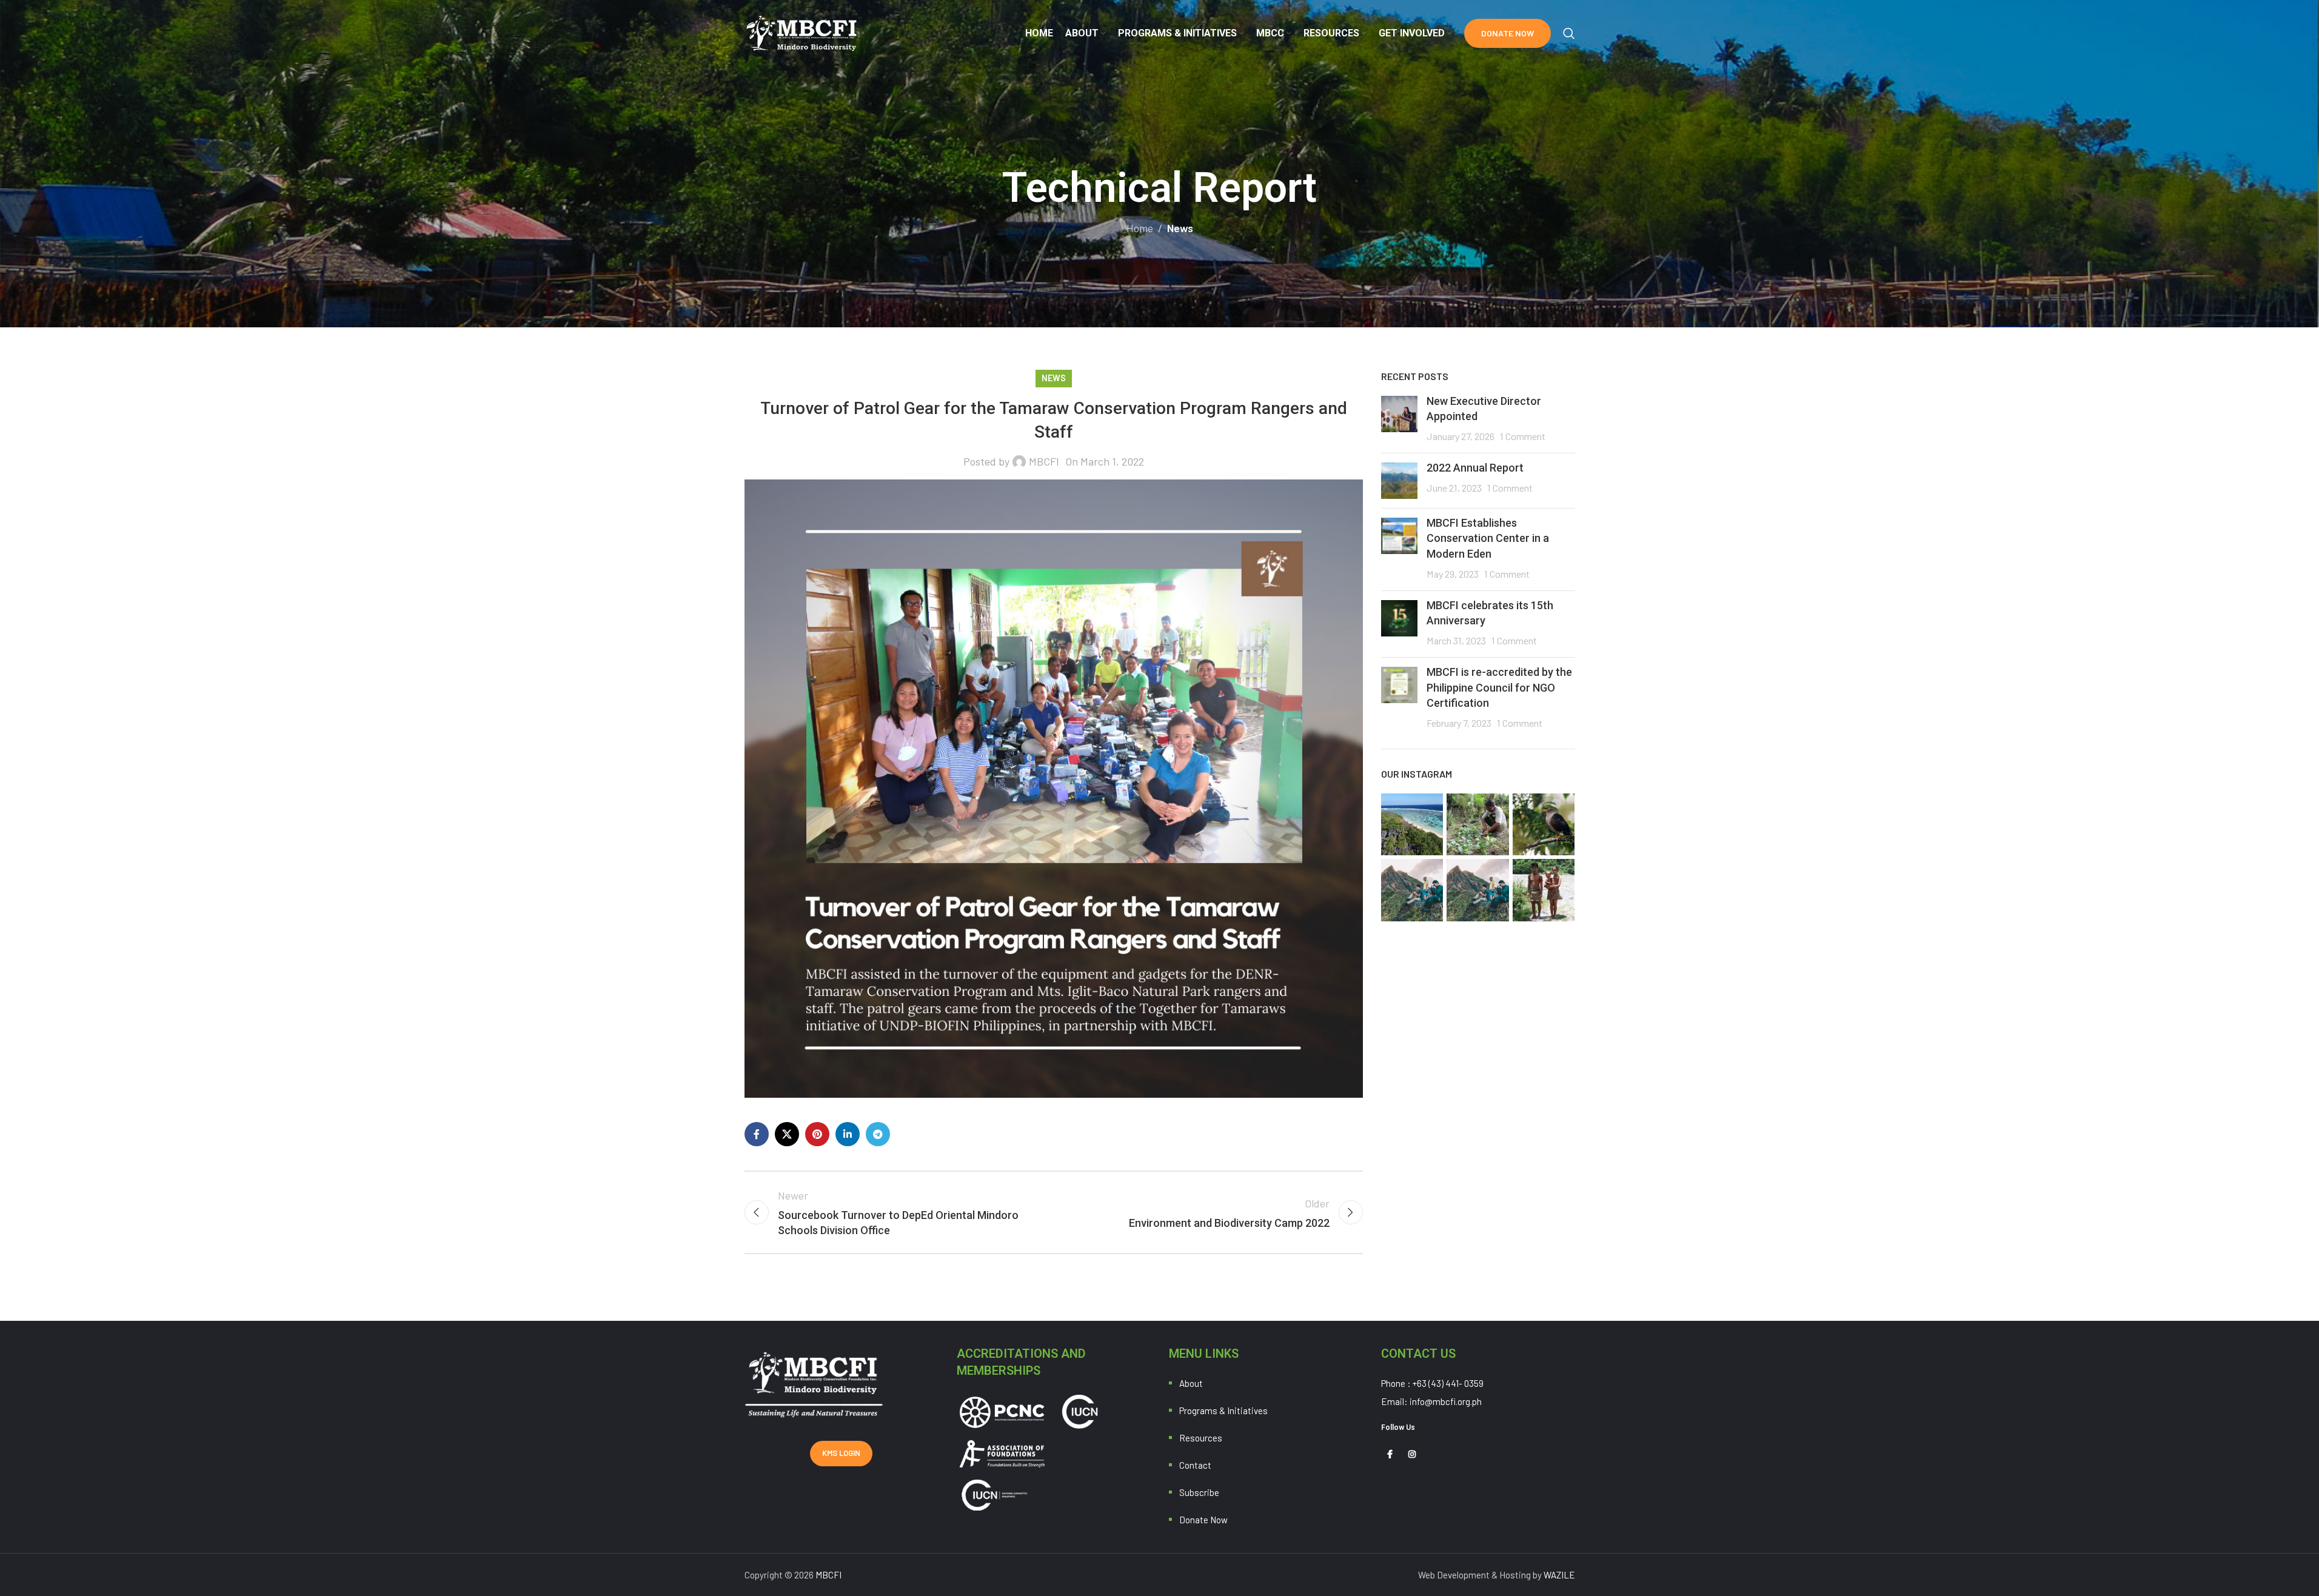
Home (1140, 228)
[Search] (1569, 33)
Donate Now (1508, 33)
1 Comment (1523, 436)
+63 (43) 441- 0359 (1448, 1383)
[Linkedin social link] (848, 1134)
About (1191, 1383)
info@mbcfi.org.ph (1446, 1401)
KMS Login (841, 1453)
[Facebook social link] (757, 1134)
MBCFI (1044, 461)
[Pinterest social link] (817, 1134)
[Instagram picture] (1412, 825)
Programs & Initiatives (1223, 1411)
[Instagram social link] (1412, 1454)
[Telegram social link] (878, 1134)
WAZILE (1559, 1575)
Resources (1201, 1438)
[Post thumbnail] (1399, 420)
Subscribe (1199, 1492)
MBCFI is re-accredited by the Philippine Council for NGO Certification (1499, 687)
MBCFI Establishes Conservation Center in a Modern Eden (1488, 538)
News (1180, 228)
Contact (1195, 1465)
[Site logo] (802, 32)
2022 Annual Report (1475, 468)
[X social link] (787, 1134)
